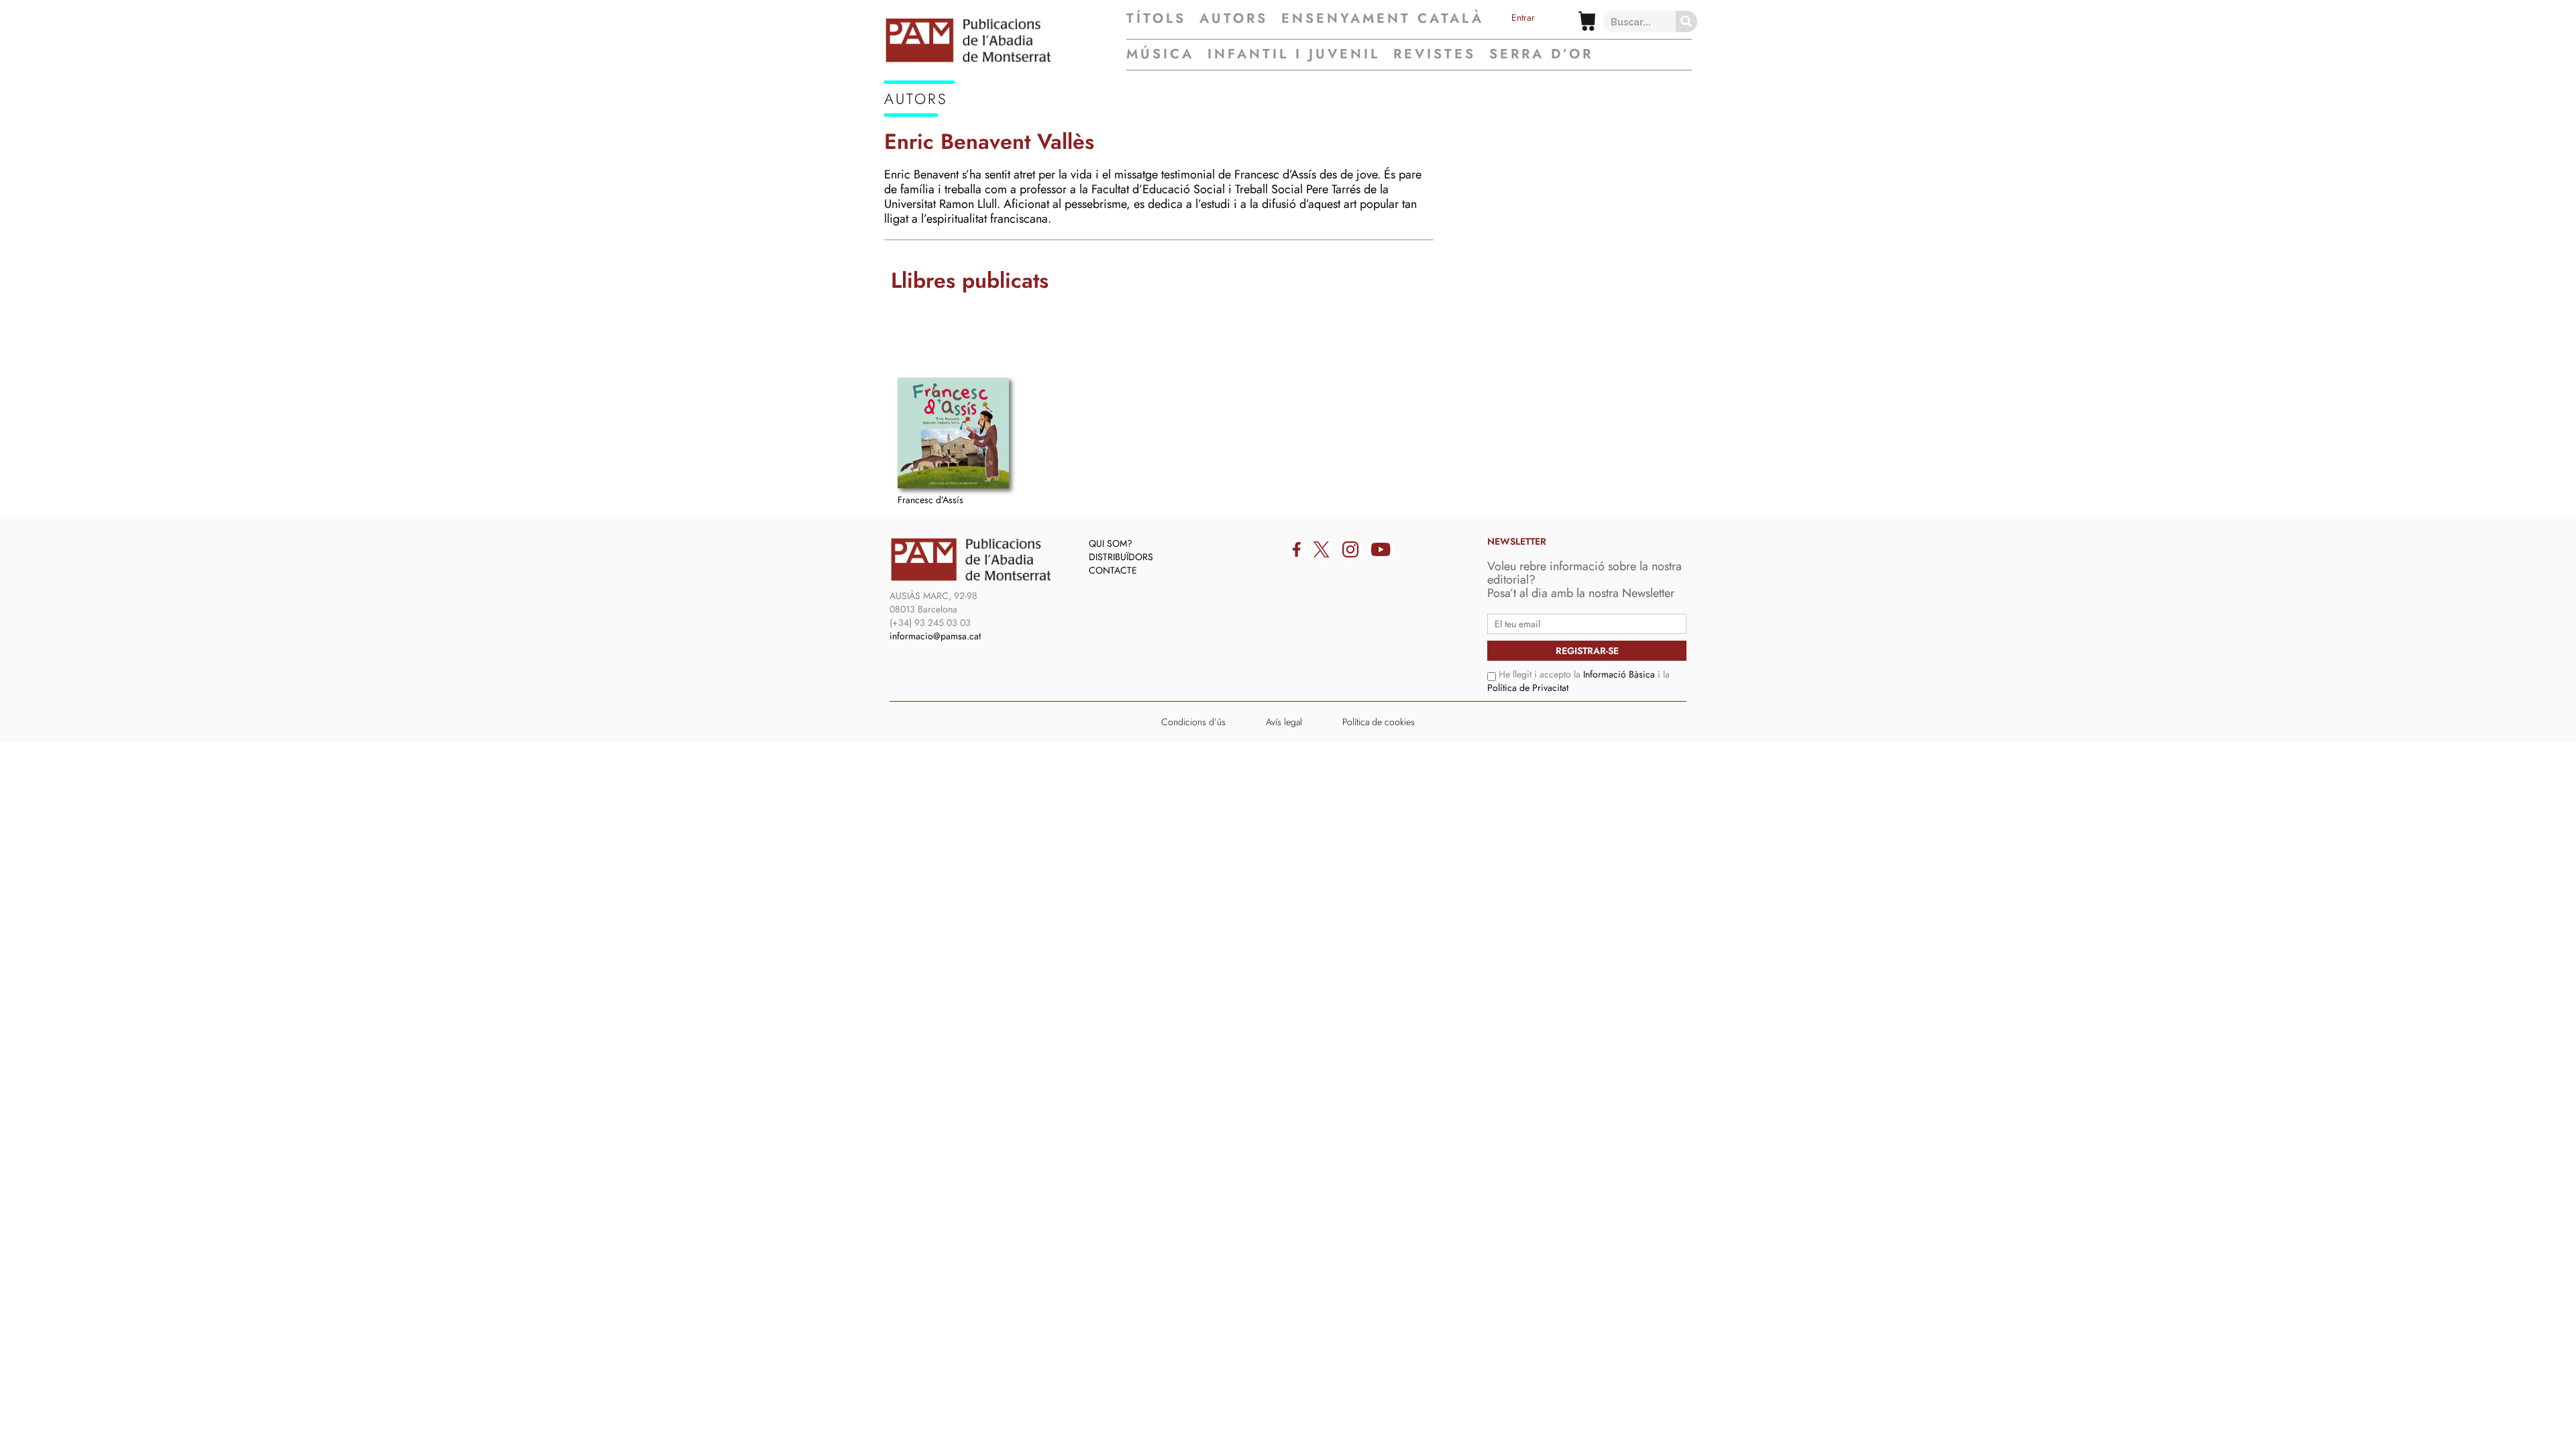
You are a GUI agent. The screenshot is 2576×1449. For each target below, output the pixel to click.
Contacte (1113, 570)
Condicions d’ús (1193, 722)
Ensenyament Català (1383, 19)
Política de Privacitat (1528, 688)
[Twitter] (1322, 549)
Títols (1156, 19)
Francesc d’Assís (930, 500)
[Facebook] (1297, 549)
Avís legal (1284, 722)
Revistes (1435, 54)
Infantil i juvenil (1294, 54)
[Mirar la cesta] (1587, 21)
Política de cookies (1379, 722)
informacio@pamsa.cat (935, 636)
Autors (1234, 19)
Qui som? (1111, 543)
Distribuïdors (1121, 557)
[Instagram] (1350, 549)
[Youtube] (1381, 549)
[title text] (1005, 40)
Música (1160, 54)
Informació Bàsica (1619, 674)
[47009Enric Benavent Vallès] (953, 433)
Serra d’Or (1541, 54)
